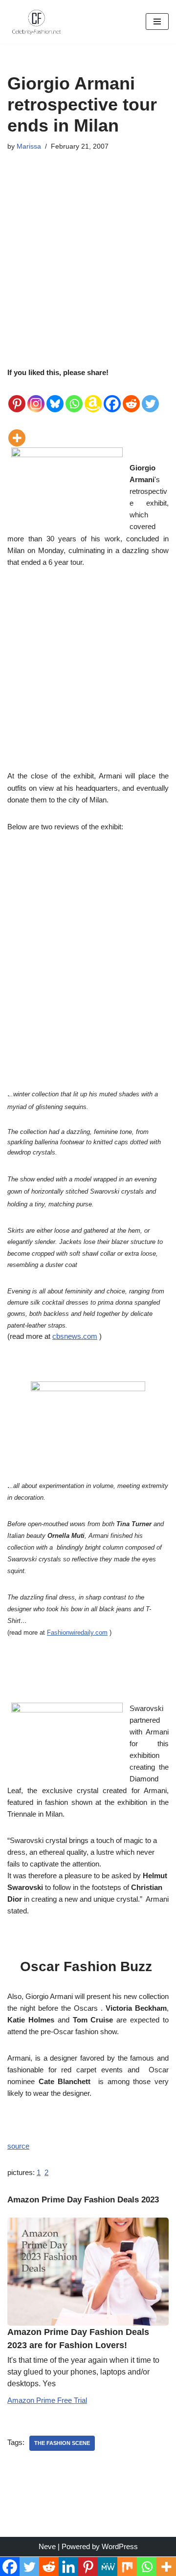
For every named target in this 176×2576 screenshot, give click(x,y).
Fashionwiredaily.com (77, 1632)
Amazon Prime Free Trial (47, 2400)
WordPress (120, 2546)
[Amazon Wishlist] (93, 396)
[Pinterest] (17, 396)
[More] (17, 430)
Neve (47, 2546)
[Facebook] (112, 396)
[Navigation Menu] (157, 22)
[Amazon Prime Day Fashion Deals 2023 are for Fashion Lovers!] (88, 2272)
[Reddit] (131, 396)
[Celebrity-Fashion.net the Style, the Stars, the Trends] (37, 22)
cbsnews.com (75, 1336)
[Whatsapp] (74, 396)
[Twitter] (150, 396)
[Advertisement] (88, 249)
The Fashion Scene (62, 2443)
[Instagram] (36, 396)
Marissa (29, 146)
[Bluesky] (55, 396)
